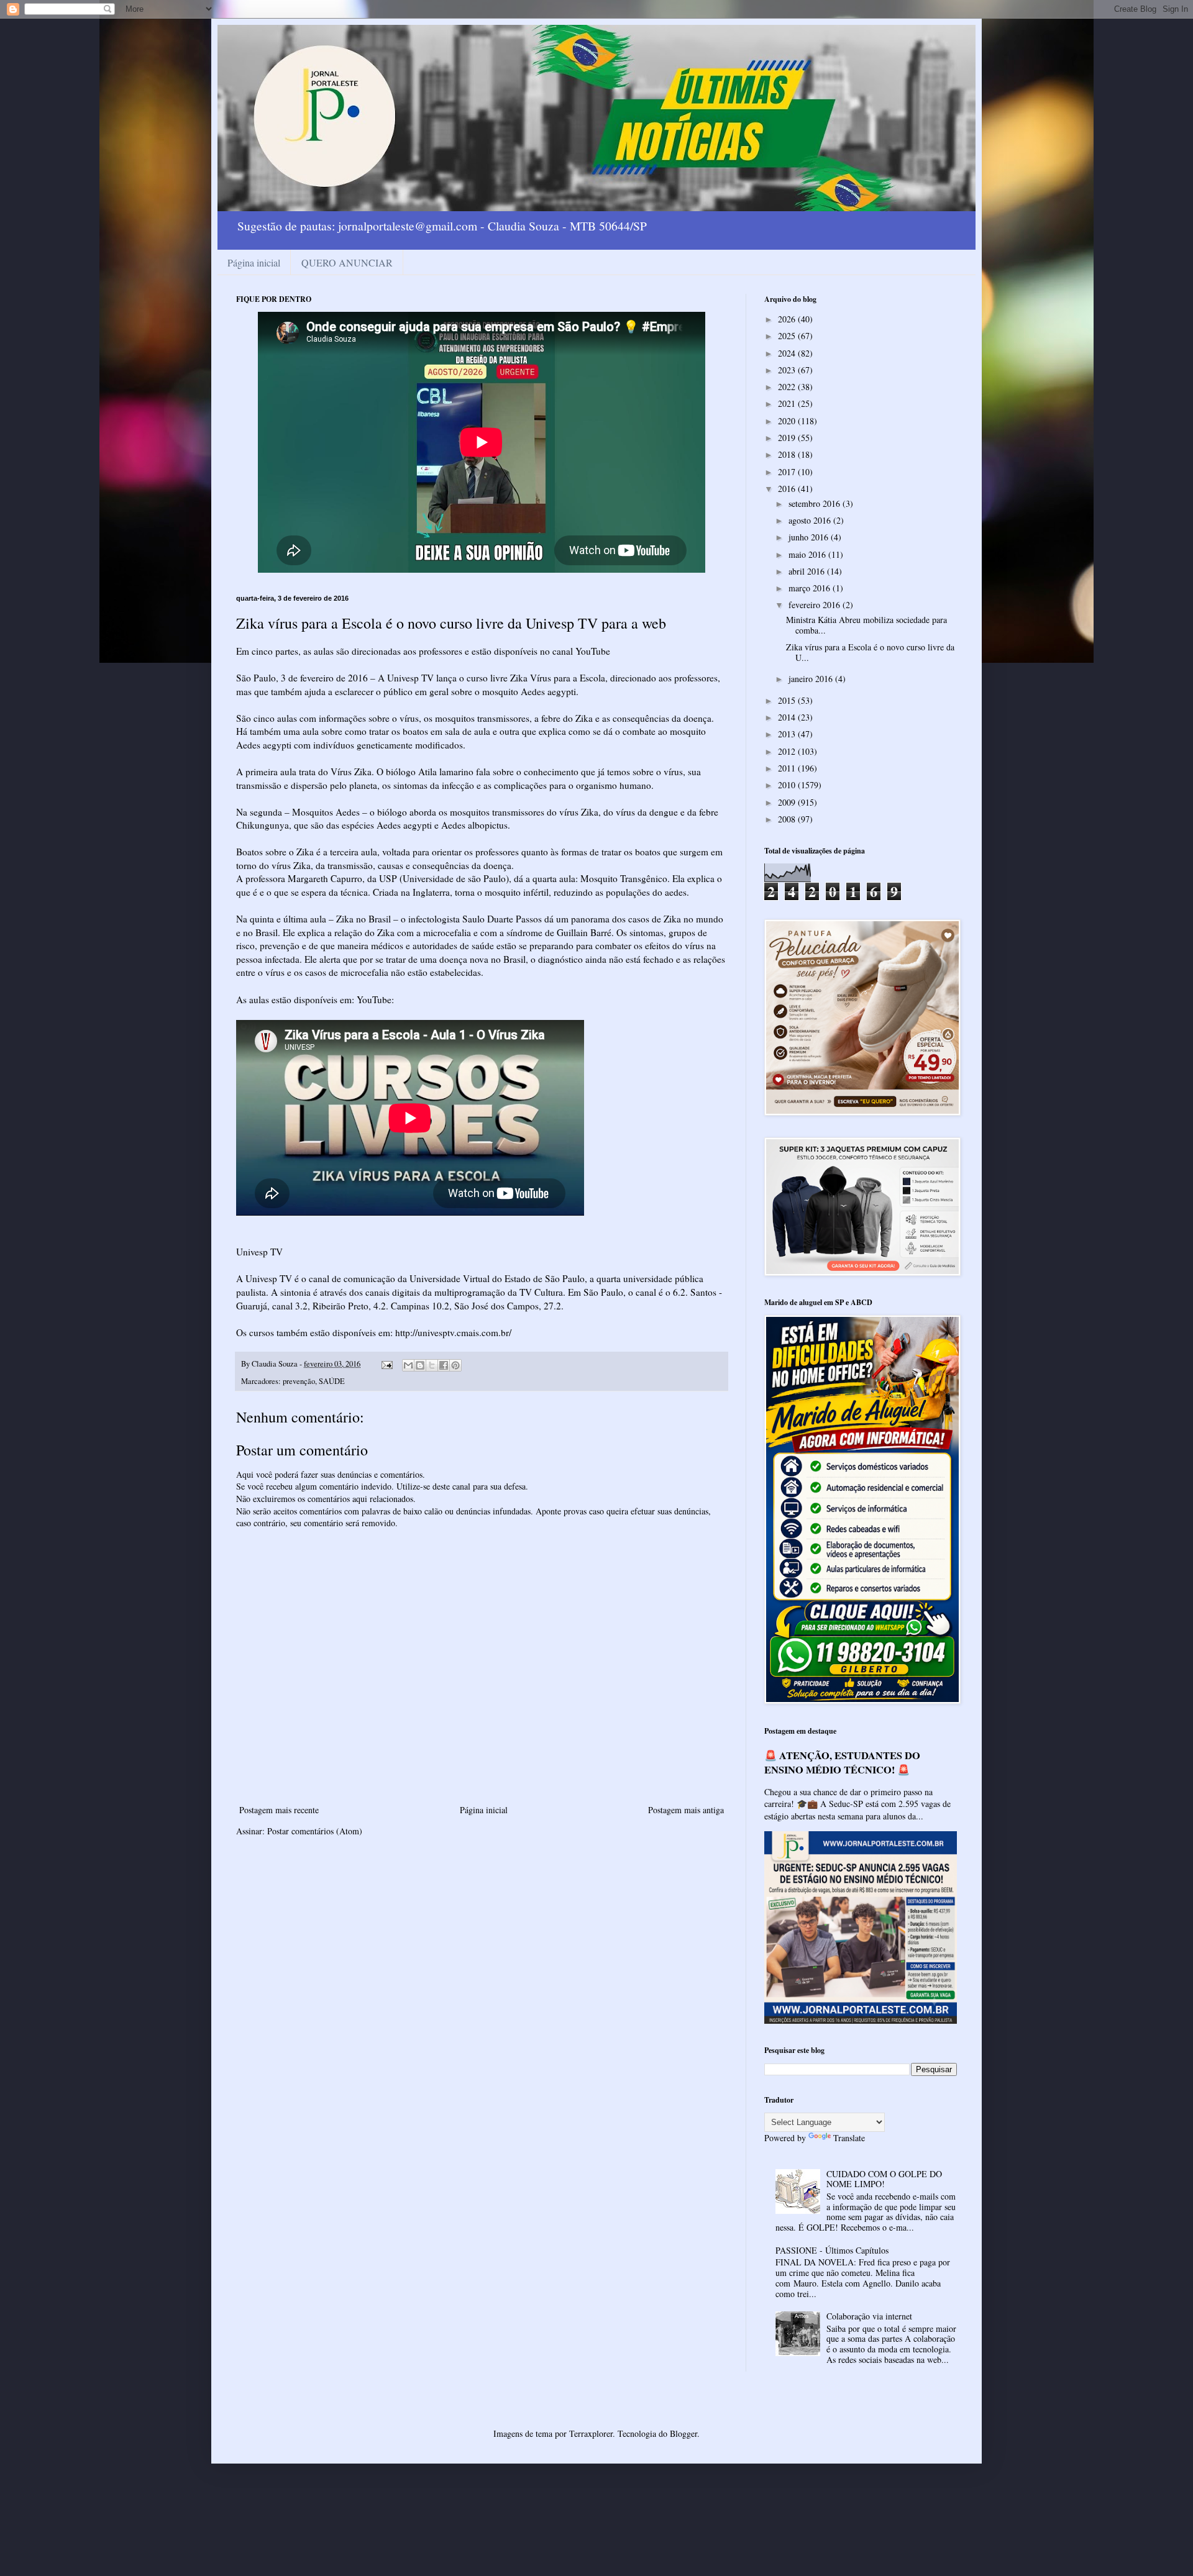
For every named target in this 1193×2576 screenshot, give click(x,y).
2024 (788, 353)
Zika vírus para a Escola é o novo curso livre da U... (870, 652)
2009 (788, 802)
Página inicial (254, 262)
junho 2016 (810, 537)
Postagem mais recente (279, 1810)
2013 (788, 734)
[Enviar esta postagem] (386, 1364)
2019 (788, 438)
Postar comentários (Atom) (315, 1831)
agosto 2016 (811, 520)
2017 (788, 472)
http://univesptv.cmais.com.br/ (453, 1332)
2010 (788, 785)
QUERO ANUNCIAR (347, 262)
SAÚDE (332, 1381)
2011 (788, 768)
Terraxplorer (591, 2433)
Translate (849, 2138)
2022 (788, 387)
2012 (788, 751)
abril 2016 (808, 571)
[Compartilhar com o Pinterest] (455, 1365)
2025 (788, 336)
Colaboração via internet (869, 2316)
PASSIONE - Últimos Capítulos (832, 2250)
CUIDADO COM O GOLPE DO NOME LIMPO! (884, 2179)
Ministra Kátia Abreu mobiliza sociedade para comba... (866, 625)
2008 (788, 819)
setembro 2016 (816, 503)
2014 (788, 717)
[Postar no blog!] (420, 1365)
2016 (788, 489)
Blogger (683, 2433)
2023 (788, 370)
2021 (788, 403)
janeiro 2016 (812, 679)
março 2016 (811, 588)
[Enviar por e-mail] (408, 1365)
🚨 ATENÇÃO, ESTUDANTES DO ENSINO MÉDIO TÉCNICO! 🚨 (842, 1763)
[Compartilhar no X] (432, 1365)
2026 (788, 319)
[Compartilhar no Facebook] (444, 1365)
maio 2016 (808, 554)
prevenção (299, 1381)
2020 (788, 421)
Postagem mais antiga (686, 1810)
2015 (788, 700)
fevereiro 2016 (816, 605)
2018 (788, 454)
